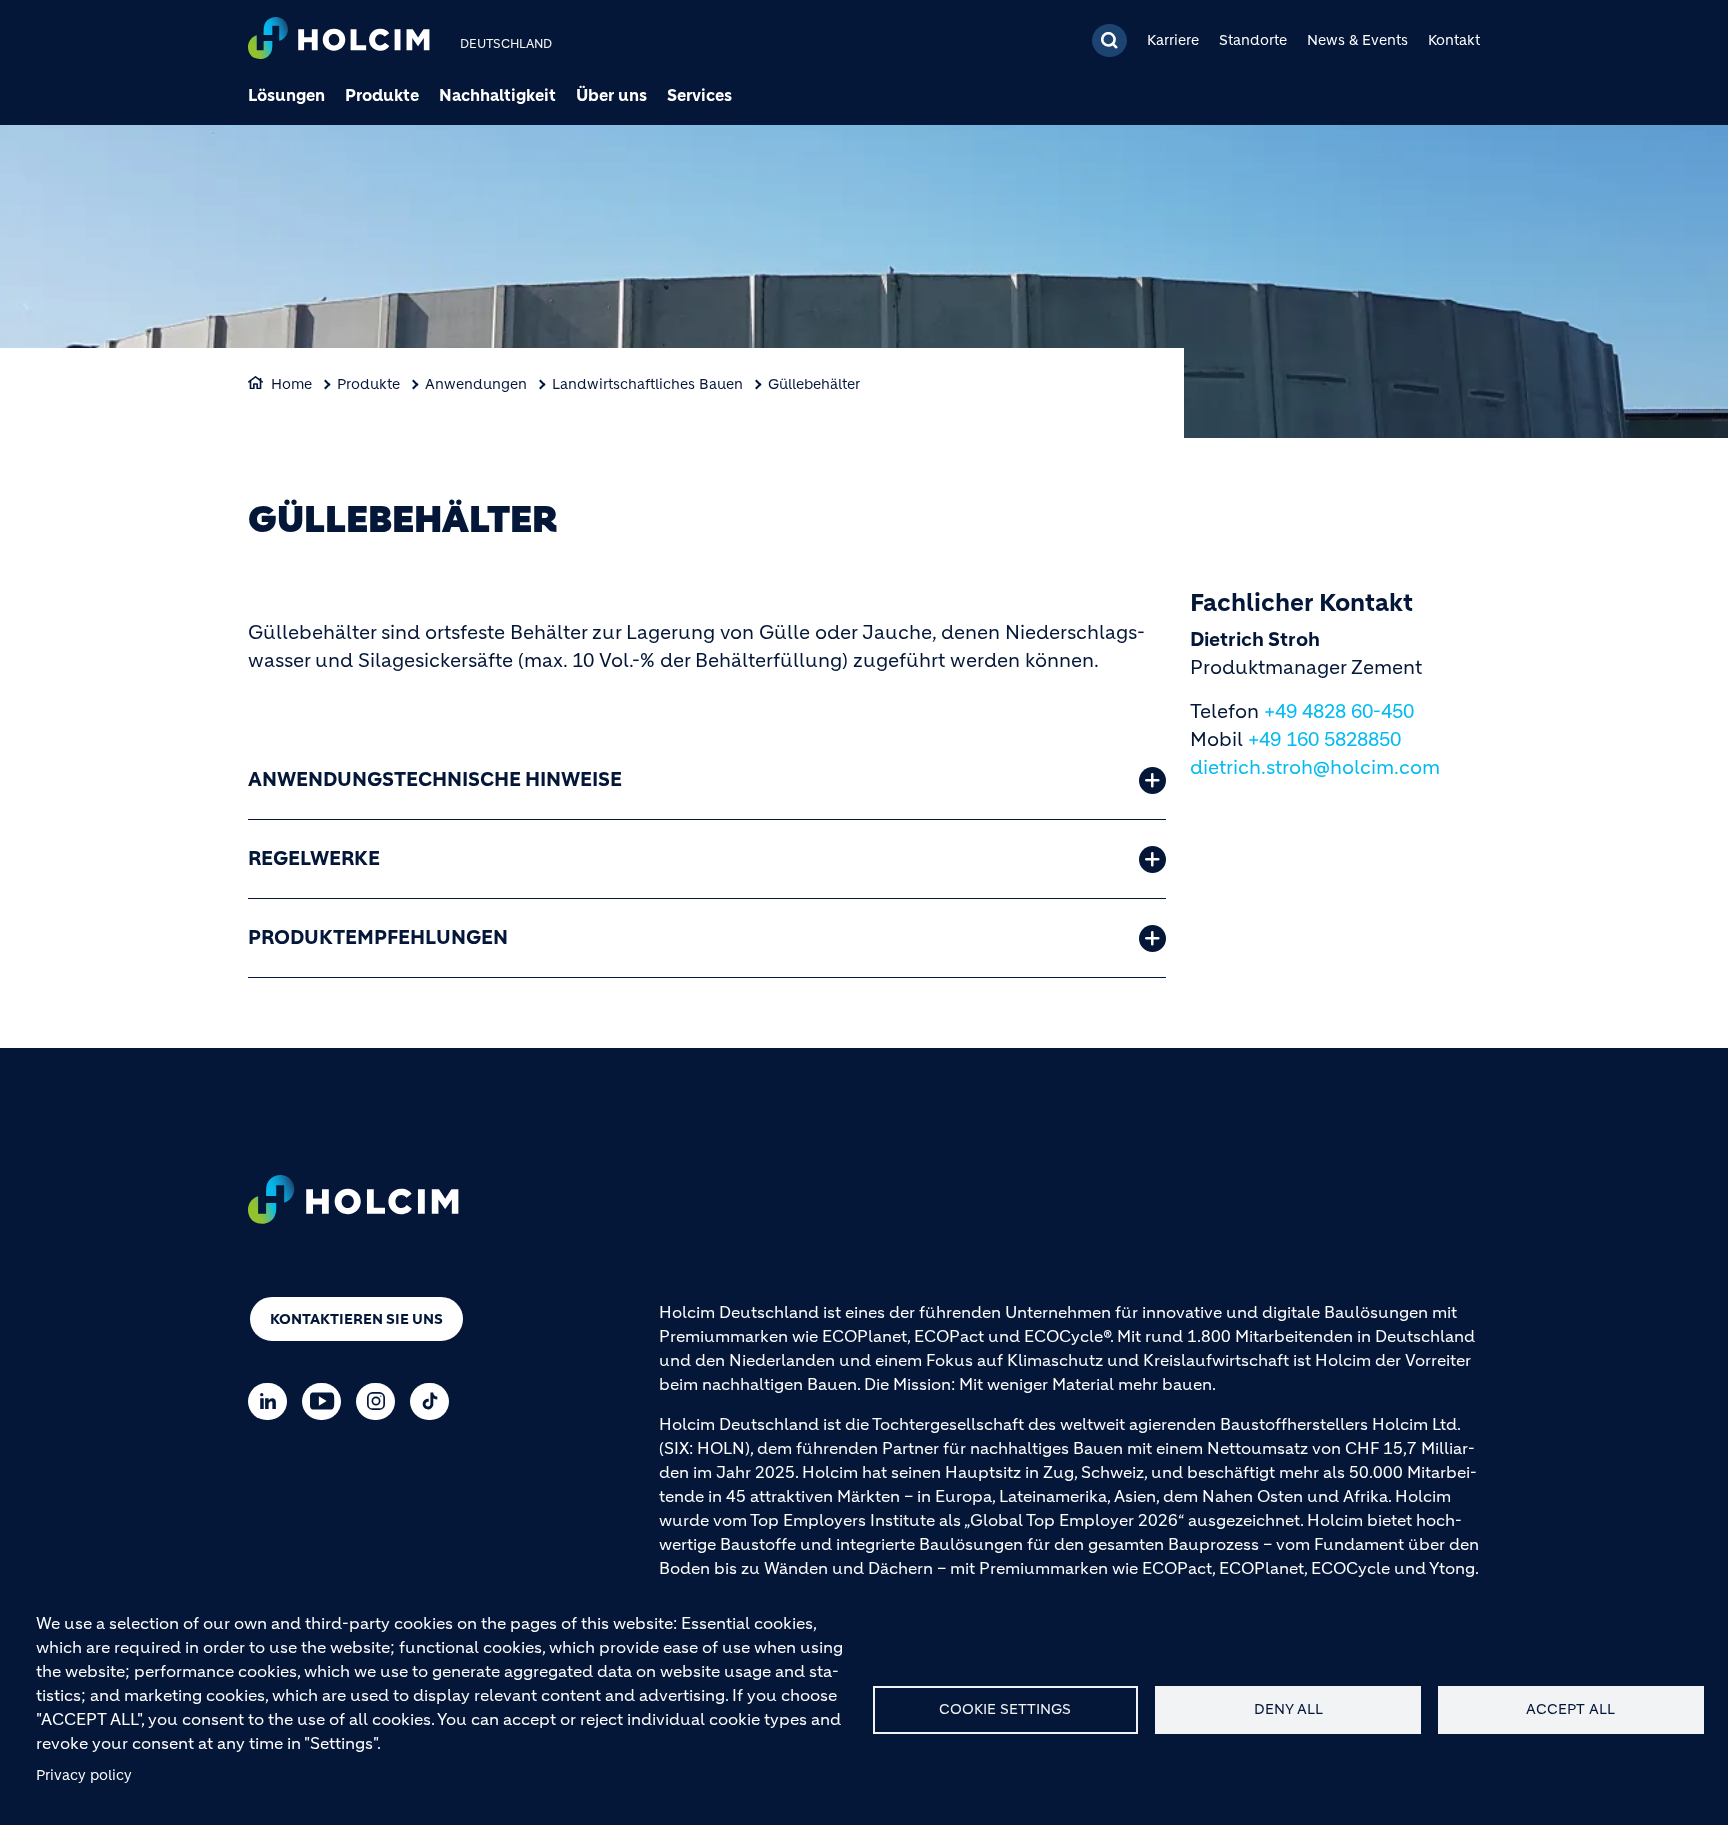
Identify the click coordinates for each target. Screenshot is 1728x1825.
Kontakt (1454, 40)
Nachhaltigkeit (497, 95)
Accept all (1570, 1709)
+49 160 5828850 (1324, 739)
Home (291, 384)
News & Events (1357, 40)
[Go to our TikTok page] (434, 1401)
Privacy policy (84, 1775)
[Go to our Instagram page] (380, 1401)
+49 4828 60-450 (1339, 711)
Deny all (1288, 1709)
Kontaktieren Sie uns (356, 1319)
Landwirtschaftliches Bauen (647, 384)
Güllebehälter (814, 384)
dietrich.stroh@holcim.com (1315, 767)
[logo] (339, 40)
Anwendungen (476, 384)
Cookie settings (1005, 1709)
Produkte (382, 95)
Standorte (1253, 40)
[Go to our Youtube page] (326, 1401)
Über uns (611, 95)
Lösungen (286, 95)
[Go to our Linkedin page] (272, 1401)
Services (699, 95)
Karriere (1173, 40)
